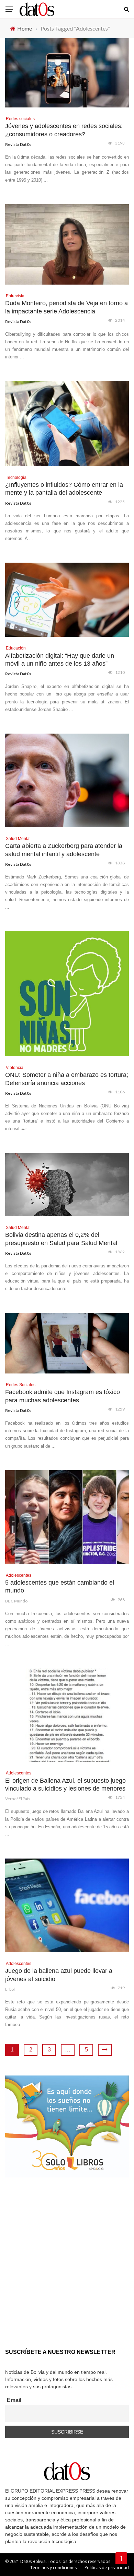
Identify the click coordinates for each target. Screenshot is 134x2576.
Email (14, 2400)
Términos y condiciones (53, 2568)
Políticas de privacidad (107, 2568)
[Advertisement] (67, 2261)
